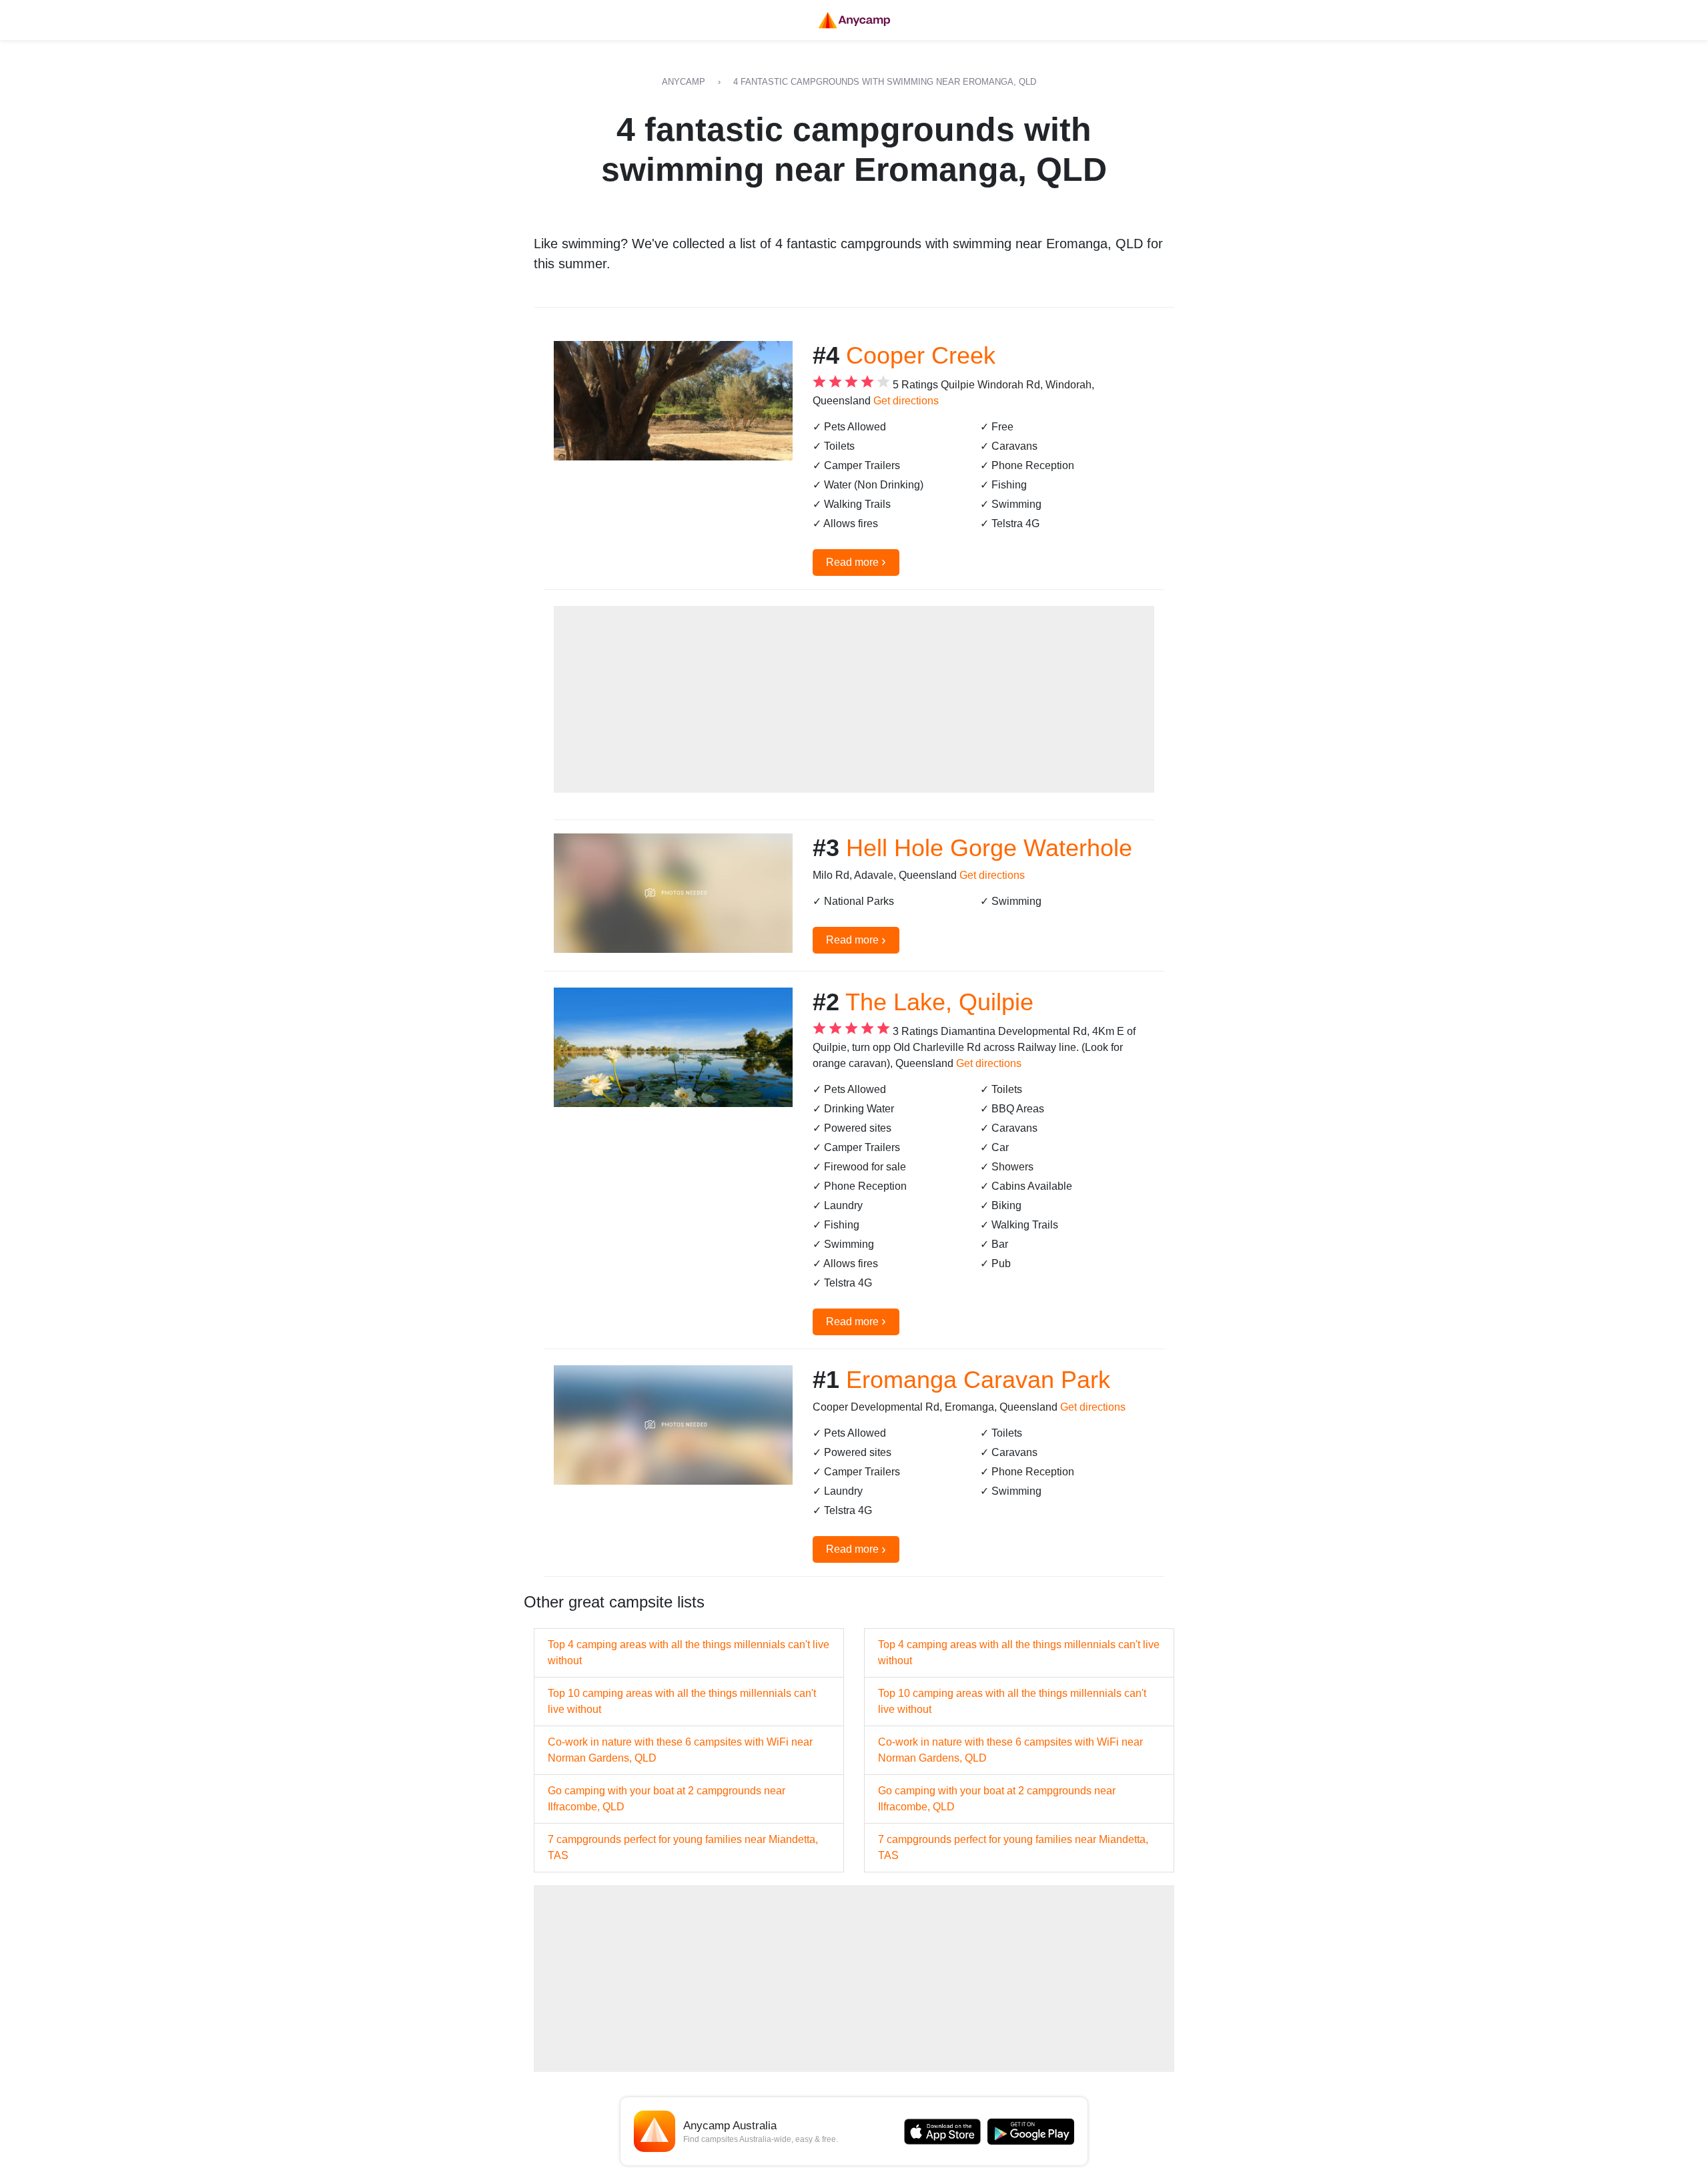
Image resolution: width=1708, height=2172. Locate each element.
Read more (856, 561)
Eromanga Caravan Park (978, 1380)
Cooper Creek (921, 355)
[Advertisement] (854, 699)
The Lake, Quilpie (939, 1002)
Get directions (906, 401)
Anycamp (684, 82)
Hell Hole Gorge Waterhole (989, 848)
